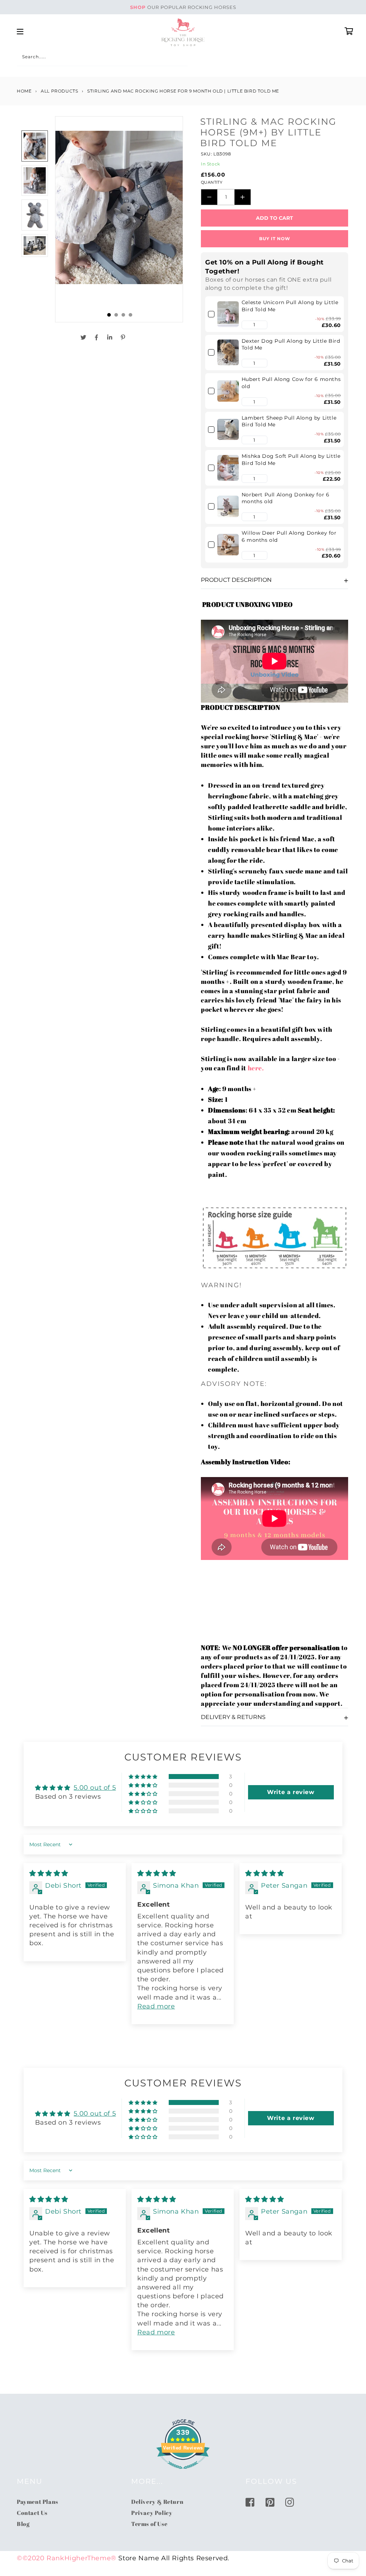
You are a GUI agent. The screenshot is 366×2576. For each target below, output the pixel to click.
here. (256, 1068)
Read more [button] (156, 2006)
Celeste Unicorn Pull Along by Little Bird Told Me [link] (290, 306)
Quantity (212, 182)
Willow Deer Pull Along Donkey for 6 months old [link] (289, 536)
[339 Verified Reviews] (183, 2472)
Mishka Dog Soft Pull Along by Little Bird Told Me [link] (291, 460)
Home (24, 91)
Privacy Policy (152, 2513)
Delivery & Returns (233, 1717)
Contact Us (32, 2513)
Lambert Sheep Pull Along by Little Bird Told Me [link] (289, 421)
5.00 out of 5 (95, 1788)
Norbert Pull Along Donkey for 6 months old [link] (286, 498)
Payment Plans (38, 2502)
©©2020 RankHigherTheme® (67, 2558)
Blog (23, 2524)
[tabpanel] (119, 219)
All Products (59, 91)
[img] (49, 1873)
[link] (228, 314)
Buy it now (275, 239)
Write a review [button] (291, 1792)
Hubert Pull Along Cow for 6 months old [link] (291, 383)
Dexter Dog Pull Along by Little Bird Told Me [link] (291, 345)
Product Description (236, 580)
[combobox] (102, 58)
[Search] (25, 58)
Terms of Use (149, 2524)
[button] (246, 325)
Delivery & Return (157, 2502)
